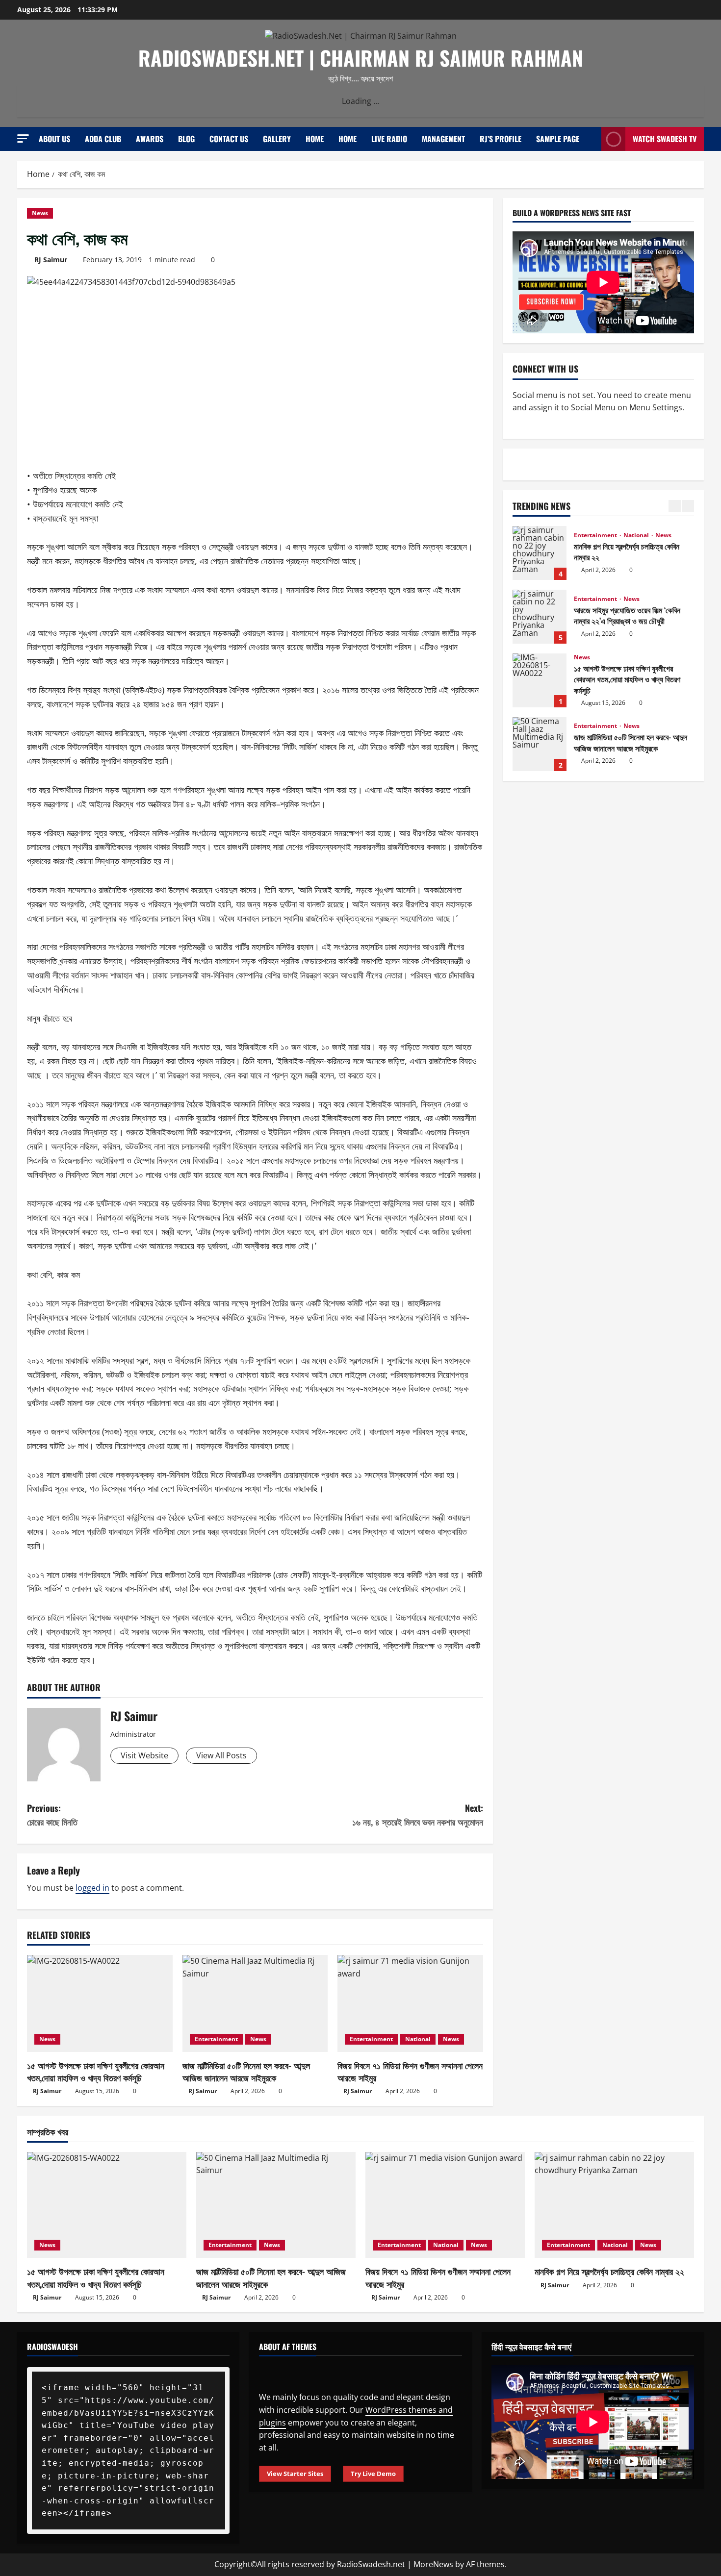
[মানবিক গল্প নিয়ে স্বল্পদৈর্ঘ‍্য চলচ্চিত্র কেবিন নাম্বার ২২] (614, 2205)
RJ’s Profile (501, 139)
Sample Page (558, 139)
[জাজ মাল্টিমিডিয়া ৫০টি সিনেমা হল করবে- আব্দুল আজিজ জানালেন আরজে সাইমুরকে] (255, 2003)
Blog (186, 139)
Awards (150, 139)
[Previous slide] (675, 506)
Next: (418, 1815)
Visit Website (144, 1755)
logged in (92, 1888)
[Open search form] (591, 139)
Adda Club (103, 139)
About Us (54, 139)
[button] (23, 138)
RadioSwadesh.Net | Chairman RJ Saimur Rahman (361, 58)
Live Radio (389, 139)
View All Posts (221, 1755)
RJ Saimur (51, 260)
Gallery (277, 139)
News (40, 213)
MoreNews (433, 2564)
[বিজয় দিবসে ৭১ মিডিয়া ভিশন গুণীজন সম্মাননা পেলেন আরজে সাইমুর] (410, 2003)
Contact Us (229, 139)
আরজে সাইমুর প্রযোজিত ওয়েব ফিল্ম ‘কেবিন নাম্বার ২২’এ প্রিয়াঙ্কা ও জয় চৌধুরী (540, 617)
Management (443, 139)
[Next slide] (688, 506)
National (418, 2039)
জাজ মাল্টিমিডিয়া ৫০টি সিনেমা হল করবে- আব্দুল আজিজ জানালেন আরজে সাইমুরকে (246, 2071)
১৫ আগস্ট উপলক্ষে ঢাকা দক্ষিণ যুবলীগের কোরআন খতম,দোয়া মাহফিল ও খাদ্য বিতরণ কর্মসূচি (96, 2071)
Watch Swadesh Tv (665, 139)
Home (315, 139)
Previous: (52, 1815)
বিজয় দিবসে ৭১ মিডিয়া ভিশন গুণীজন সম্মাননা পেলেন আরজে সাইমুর (410, 2071)
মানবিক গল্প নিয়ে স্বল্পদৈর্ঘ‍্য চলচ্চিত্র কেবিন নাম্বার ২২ (540, 553)
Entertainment (216, 2039)
